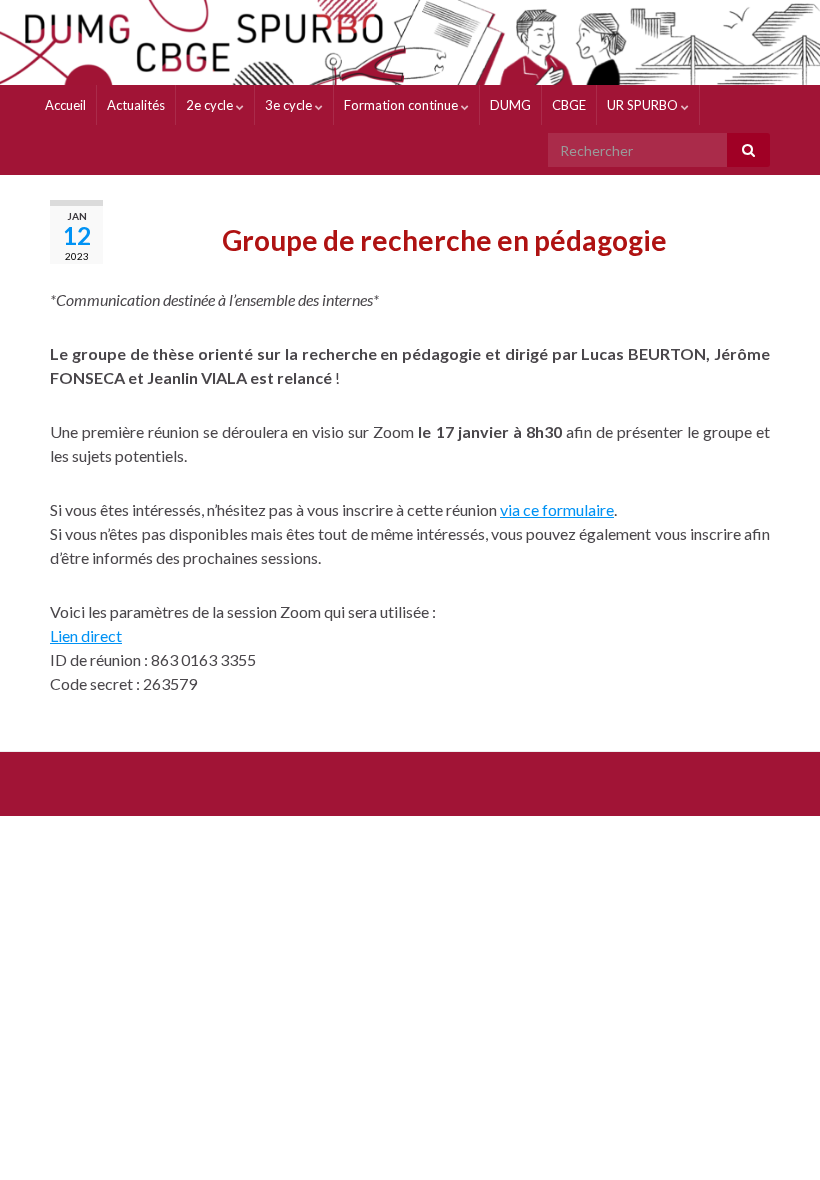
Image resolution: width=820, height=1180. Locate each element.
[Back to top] (775, 1135)
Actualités (136, 105)
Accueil (65, 105)
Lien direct (86, 635)
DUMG (510, 105)
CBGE (569, 105)
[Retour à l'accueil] (410, 42)
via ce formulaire (557, 509)
